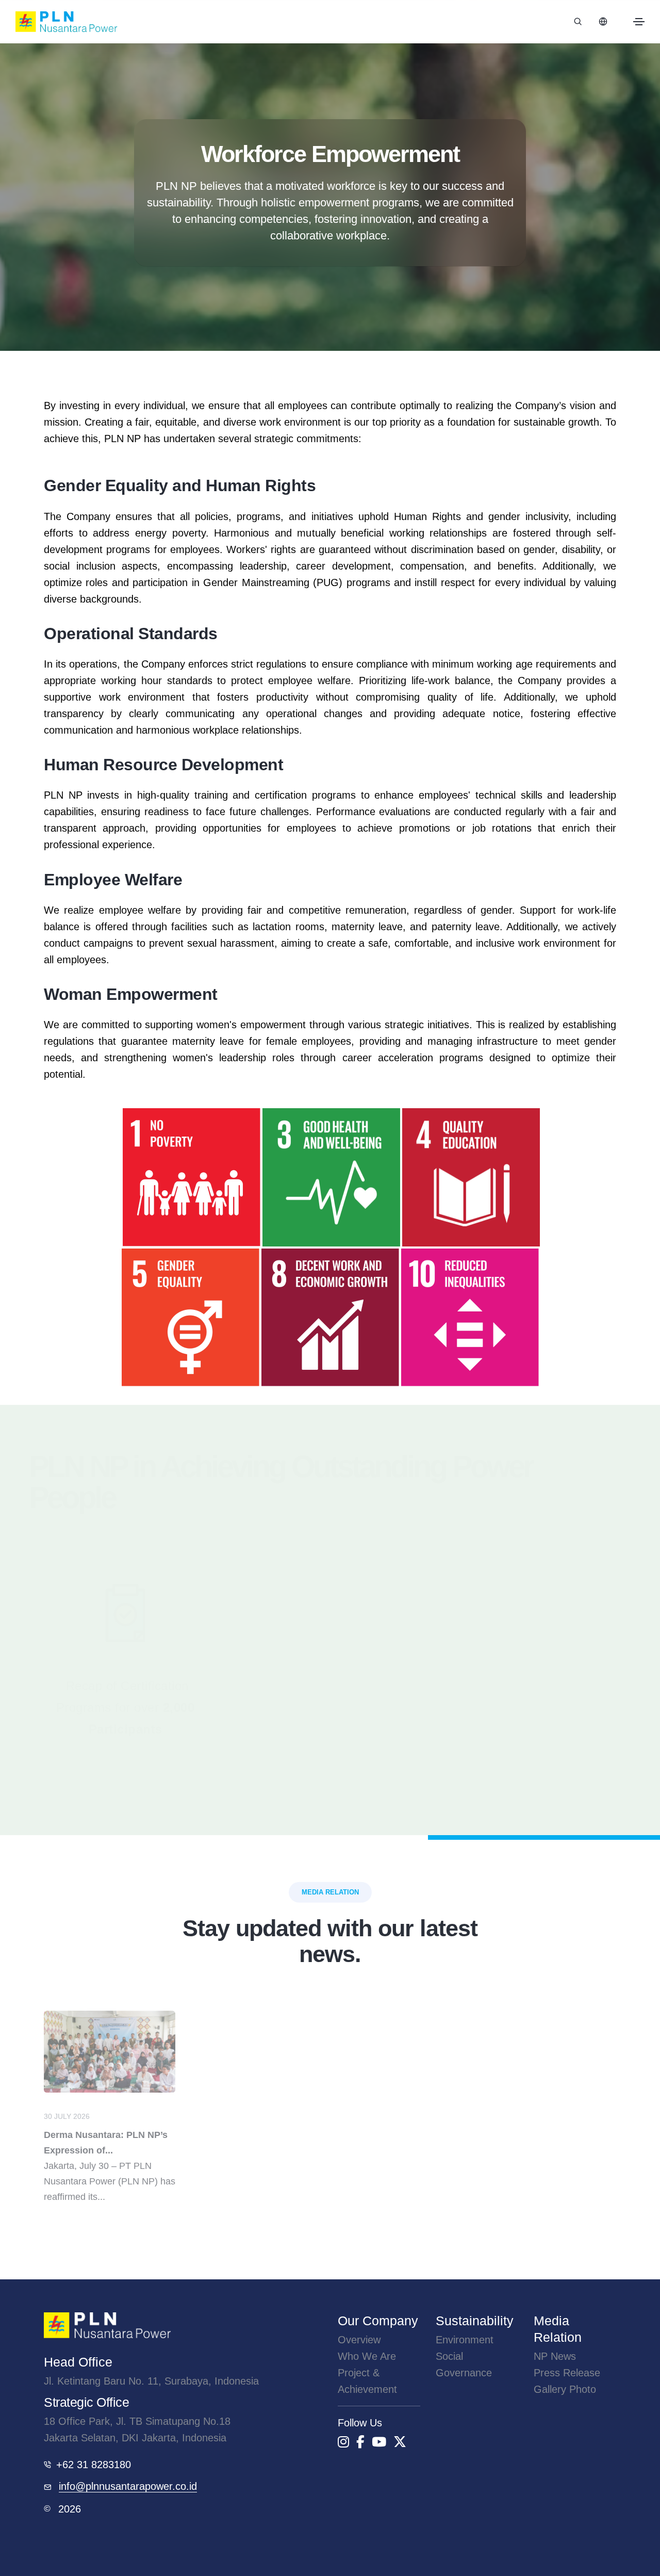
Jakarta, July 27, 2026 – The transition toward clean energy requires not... (255, 2154)
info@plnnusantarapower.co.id (128, 2486)
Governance (464, 2373)
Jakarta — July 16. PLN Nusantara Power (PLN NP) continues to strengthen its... (543, 2162)
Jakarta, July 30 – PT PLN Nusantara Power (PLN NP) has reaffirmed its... (110, 2154)
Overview (359, 2340)
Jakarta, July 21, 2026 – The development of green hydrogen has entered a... (403, 2154)
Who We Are (367, 2356)
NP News (555, 2356)
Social (449, 2356)
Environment (465, 2340)
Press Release (567, 2373)
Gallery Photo (565, 2389)
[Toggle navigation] (639, 22)
